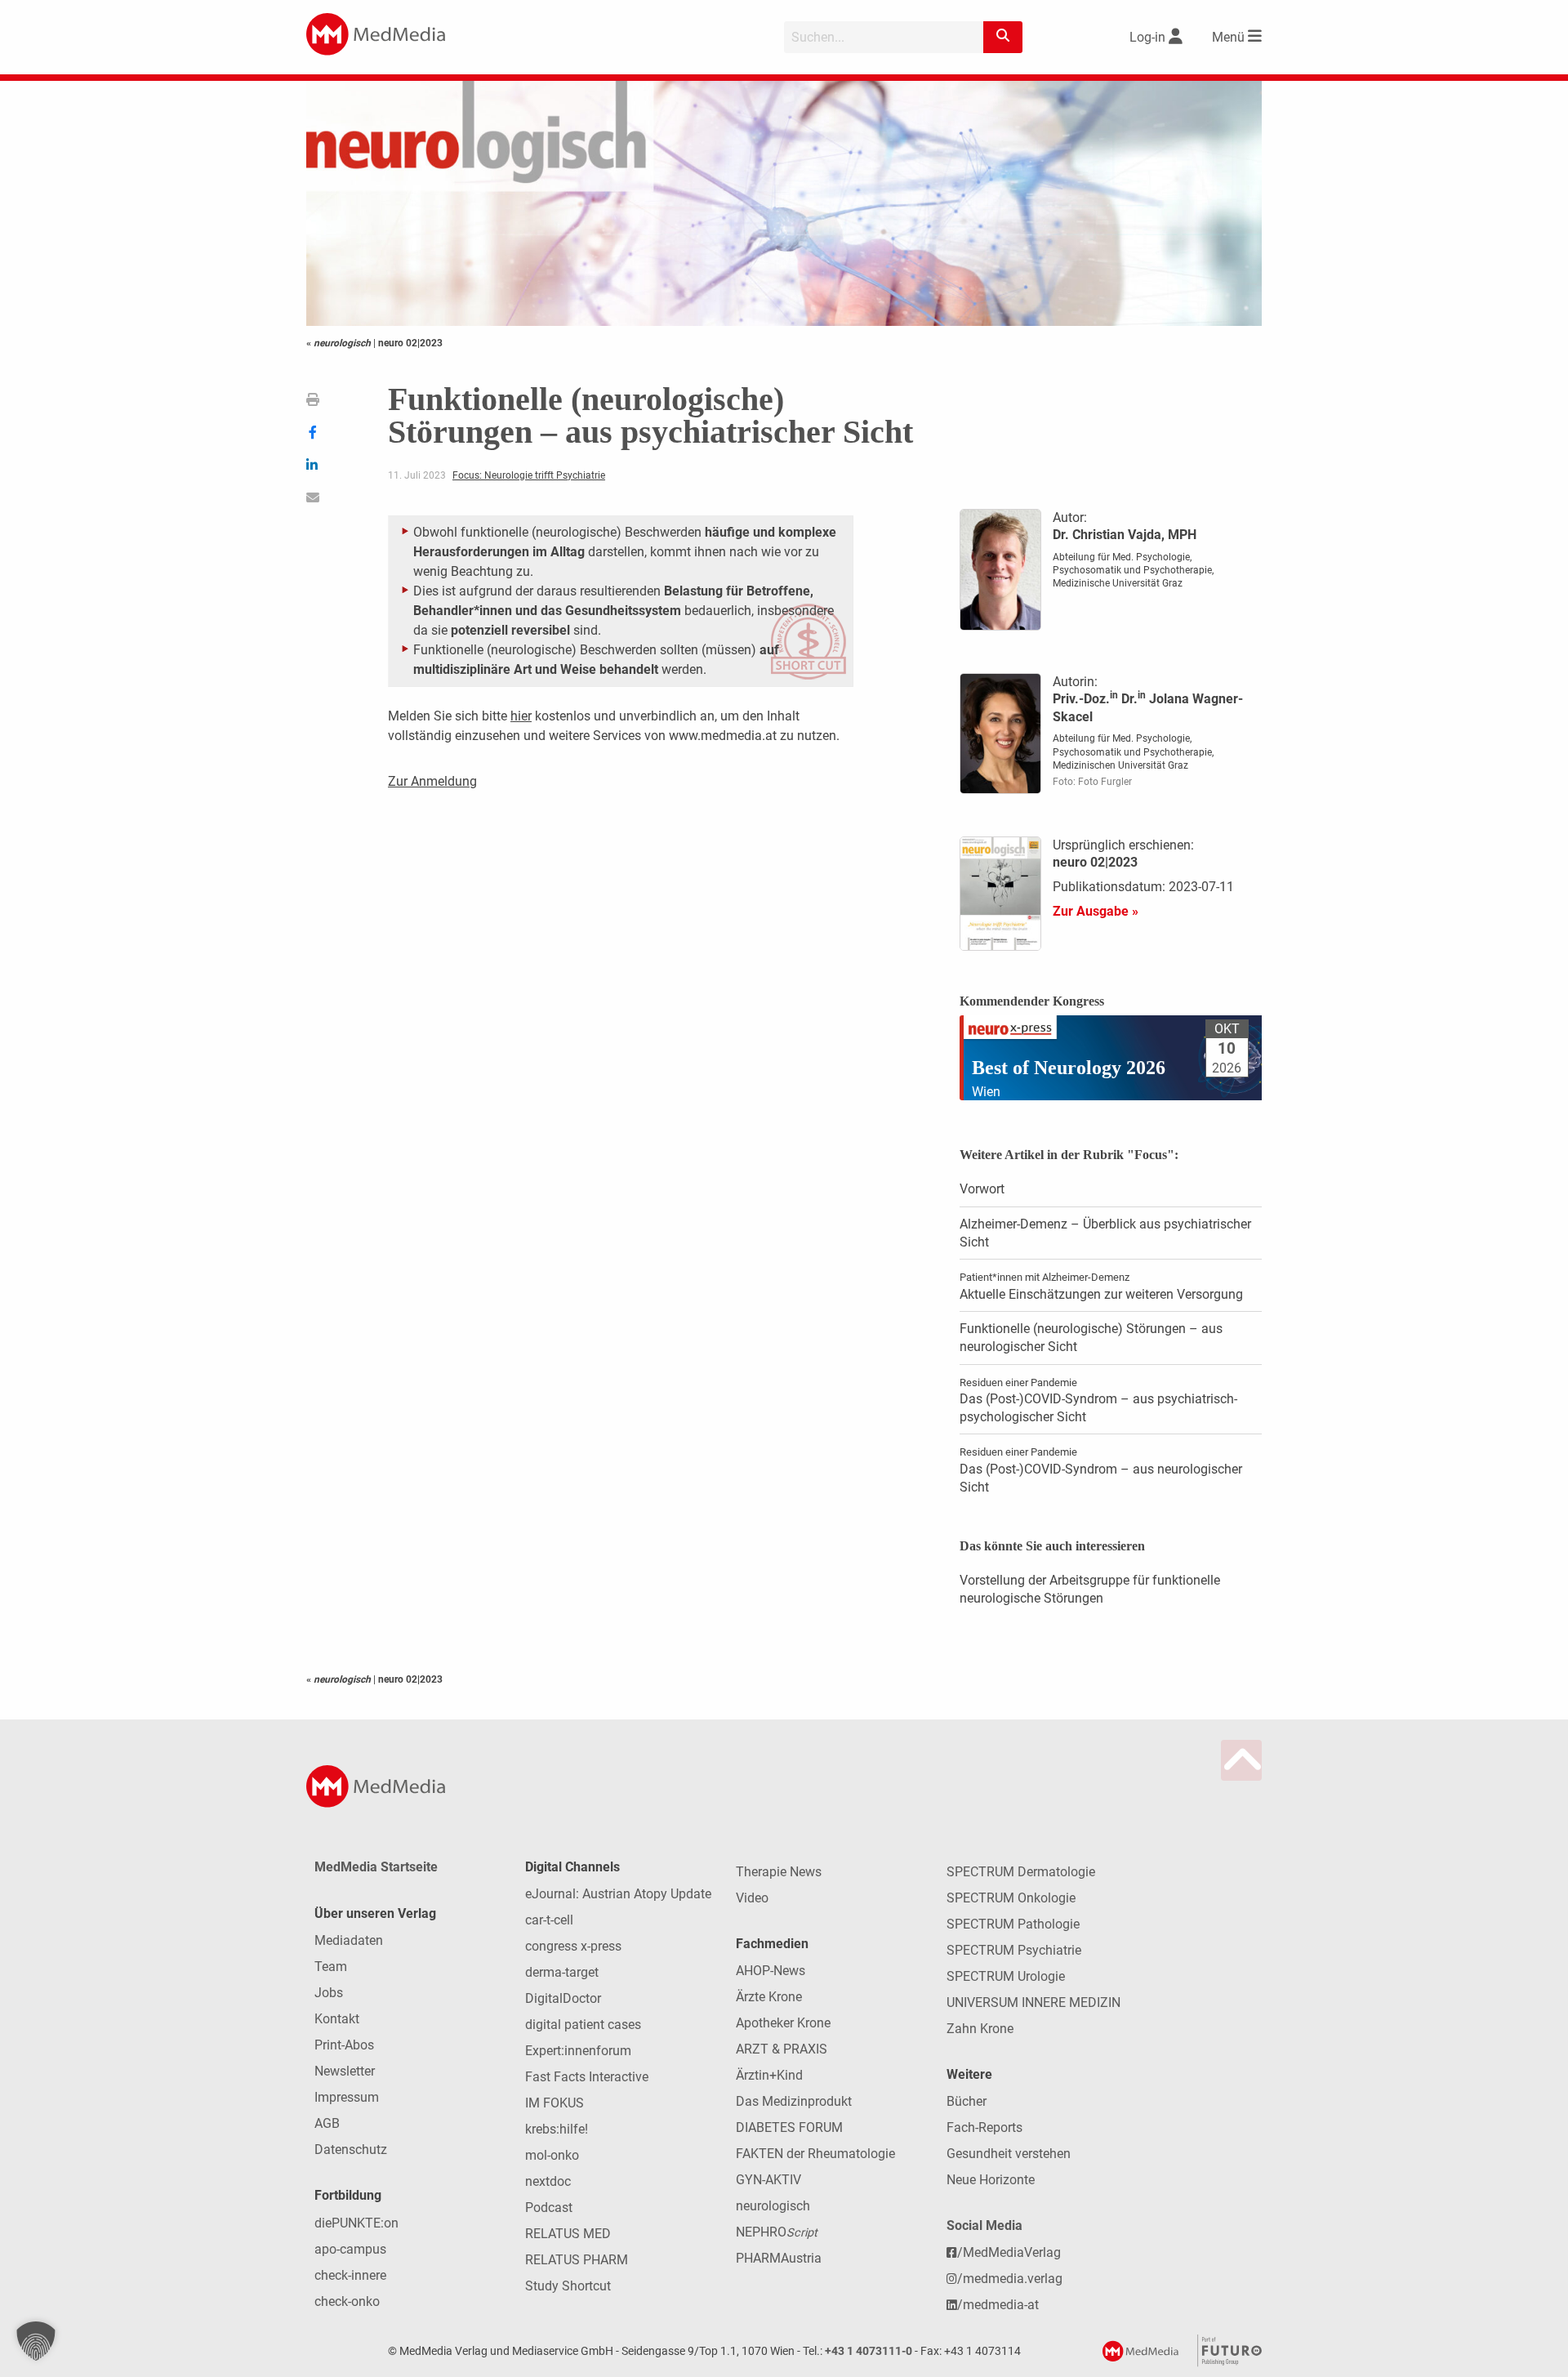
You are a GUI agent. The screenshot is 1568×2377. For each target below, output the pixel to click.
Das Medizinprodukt (794, 2101)
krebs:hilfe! (557, 2129)
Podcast (549, 2208)
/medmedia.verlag (1010, 2279)
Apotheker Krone (783, 2023)
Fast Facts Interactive (587, 2077)
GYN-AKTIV (768, 2180)
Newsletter (345, 2071)
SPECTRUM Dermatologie (1021, 1872)
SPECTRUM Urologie (1006, 1976)
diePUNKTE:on (356, 2223)
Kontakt (337, 2019)
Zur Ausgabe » (1096, 911)
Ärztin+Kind (769, 2075)
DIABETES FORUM (789, 2127)
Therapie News (779, 1872)
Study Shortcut (568, 2286)
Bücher (967, 2101)
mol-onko (552, 2155)
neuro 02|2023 (410, 343)
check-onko (347, 2301)
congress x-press (573, 1946)
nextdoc (548, 2181)
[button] (36, 2341)
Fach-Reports (984, 2127)
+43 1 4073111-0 (869, 2351)
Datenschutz (351, 2150)
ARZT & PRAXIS (782, 2049)
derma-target (562, 1972)
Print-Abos (344, 2045)
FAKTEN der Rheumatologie (815, 2154)
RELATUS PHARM (577, 2260)
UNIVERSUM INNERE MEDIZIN (1033, 2002)
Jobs (329, 1993)
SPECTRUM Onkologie (1011, 1898)
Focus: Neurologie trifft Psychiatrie (529, 475)
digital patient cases (583, 2025)
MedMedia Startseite (376, 1867)
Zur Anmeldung (432, 781)
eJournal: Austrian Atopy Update (618, 1894)
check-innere (350, 2275)
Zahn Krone (980, 2029)
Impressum (347, 2097)
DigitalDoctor (563, 1998)
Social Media (984, 2225)
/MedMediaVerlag (1009, 2252)
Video (752, 1898)
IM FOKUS (555, 2103)
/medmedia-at (998, 2305)
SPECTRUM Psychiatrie (1014, 1950)
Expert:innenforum (578, 2051)
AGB (327, 2123)
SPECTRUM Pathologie (1013, 1924)
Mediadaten (349, 1940)
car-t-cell (549, 1920)
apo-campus (350, 2249)
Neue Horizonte (991, 2180)
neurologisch (773, 2206)
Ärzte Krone (769, 1997)
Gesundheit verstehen (1009, 2154)
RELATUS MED (568, 2234)
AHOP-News (771, 1971)
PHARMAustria (779, 2258)
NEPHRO (777, 2232)
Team (331, 1967)
